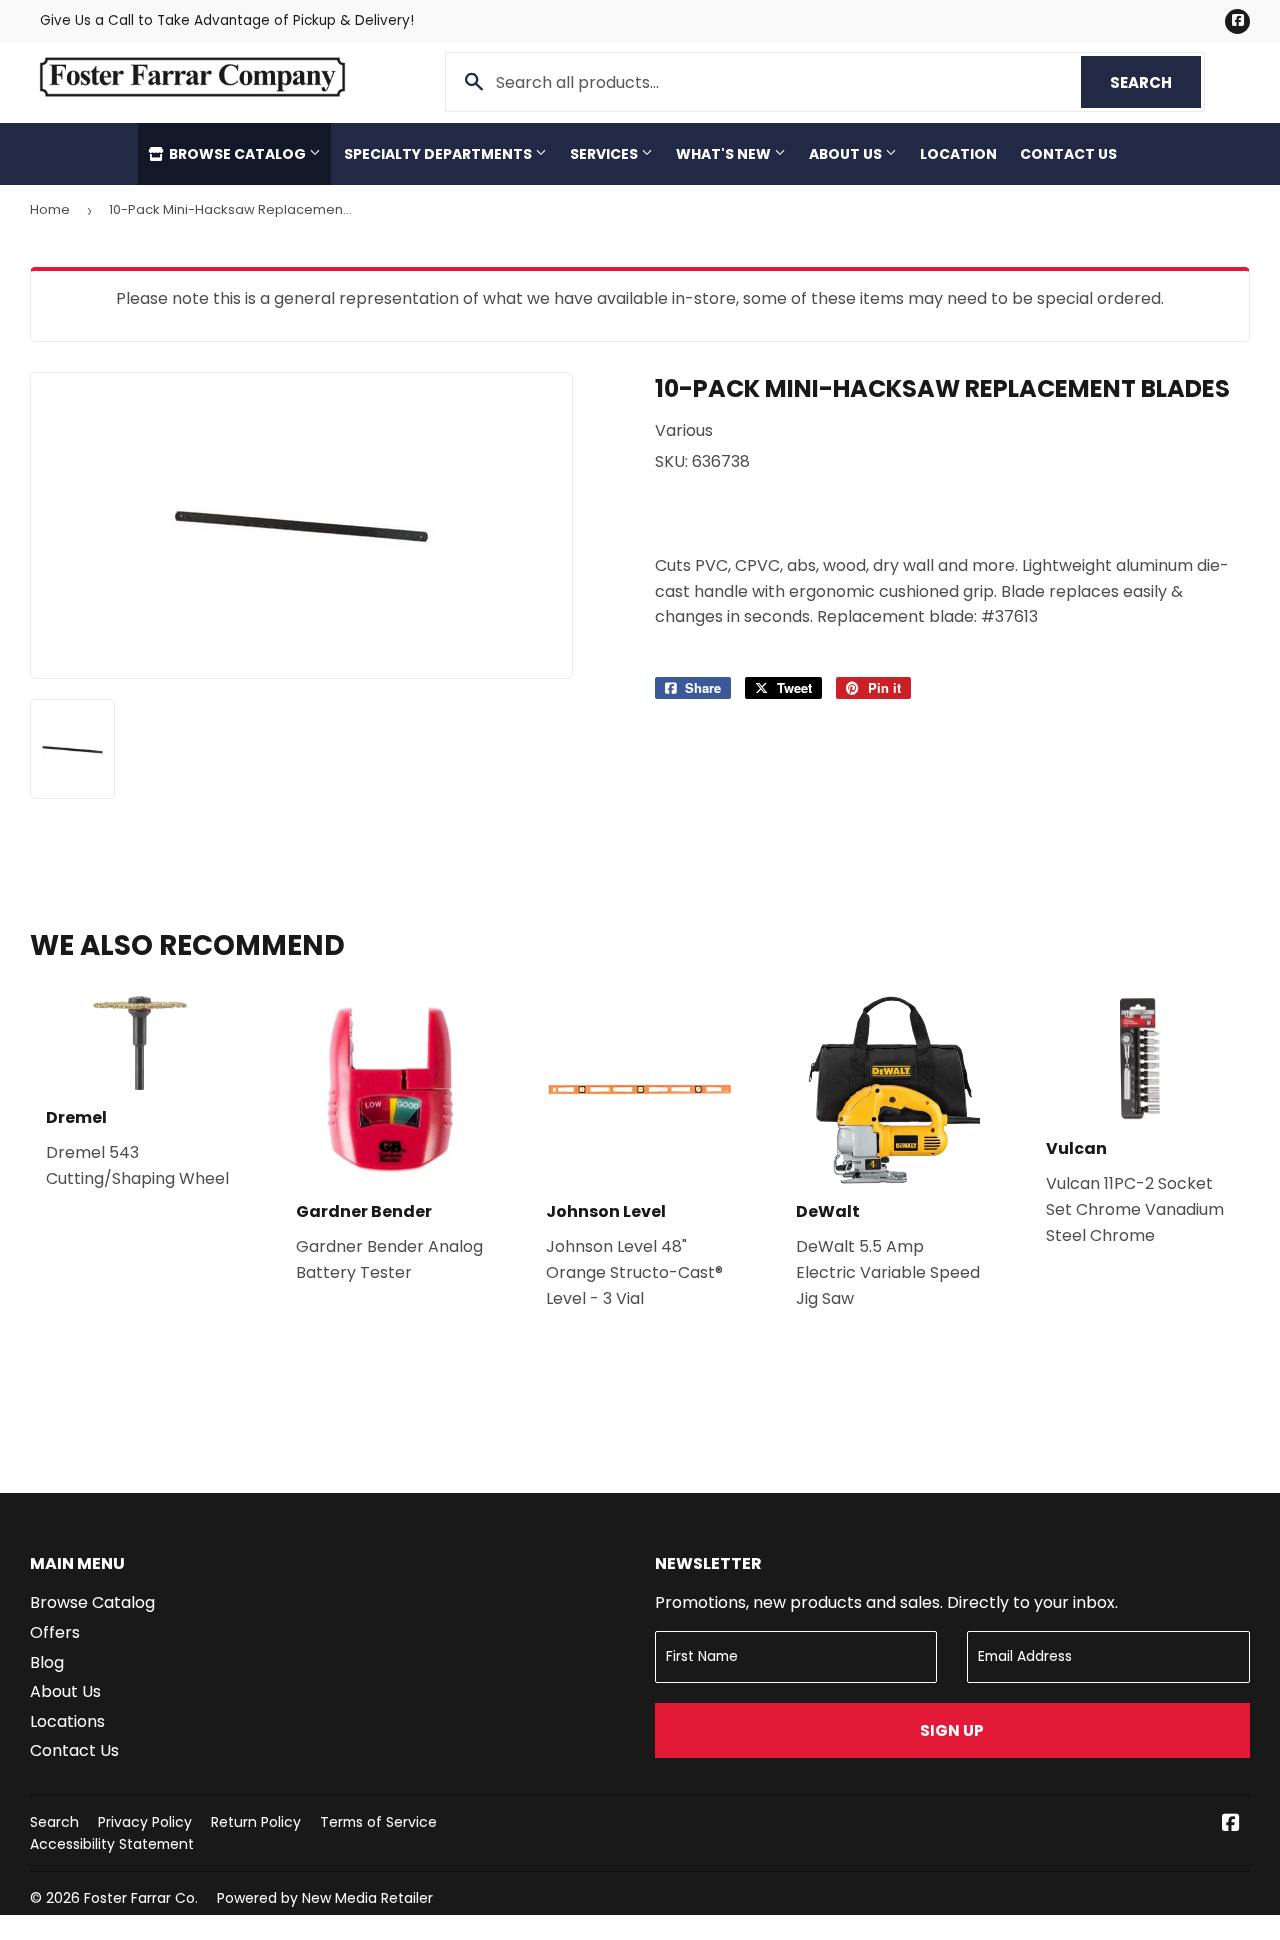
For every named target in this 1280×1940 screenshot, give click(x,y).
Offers (55, 1632)
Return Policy (256, 1822)
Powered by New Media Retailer (325, 1898)
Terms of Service (378, 1822)
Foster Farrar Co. (141, 1898)
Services (605, 154)
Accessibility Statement (112, 1844)
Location (958, 154)
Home (50, 209)
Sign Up (952, 1730)
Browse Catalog (237, 154)
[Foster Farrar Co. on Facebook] (1231, 1824)
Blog (47, 1662)
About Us (847, 154)
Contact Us (1068, 154)
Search (1155, 82)
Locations (67, 1721)
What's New (725, 154)
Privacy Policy (145, 1822)
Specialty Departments (439, 154)
